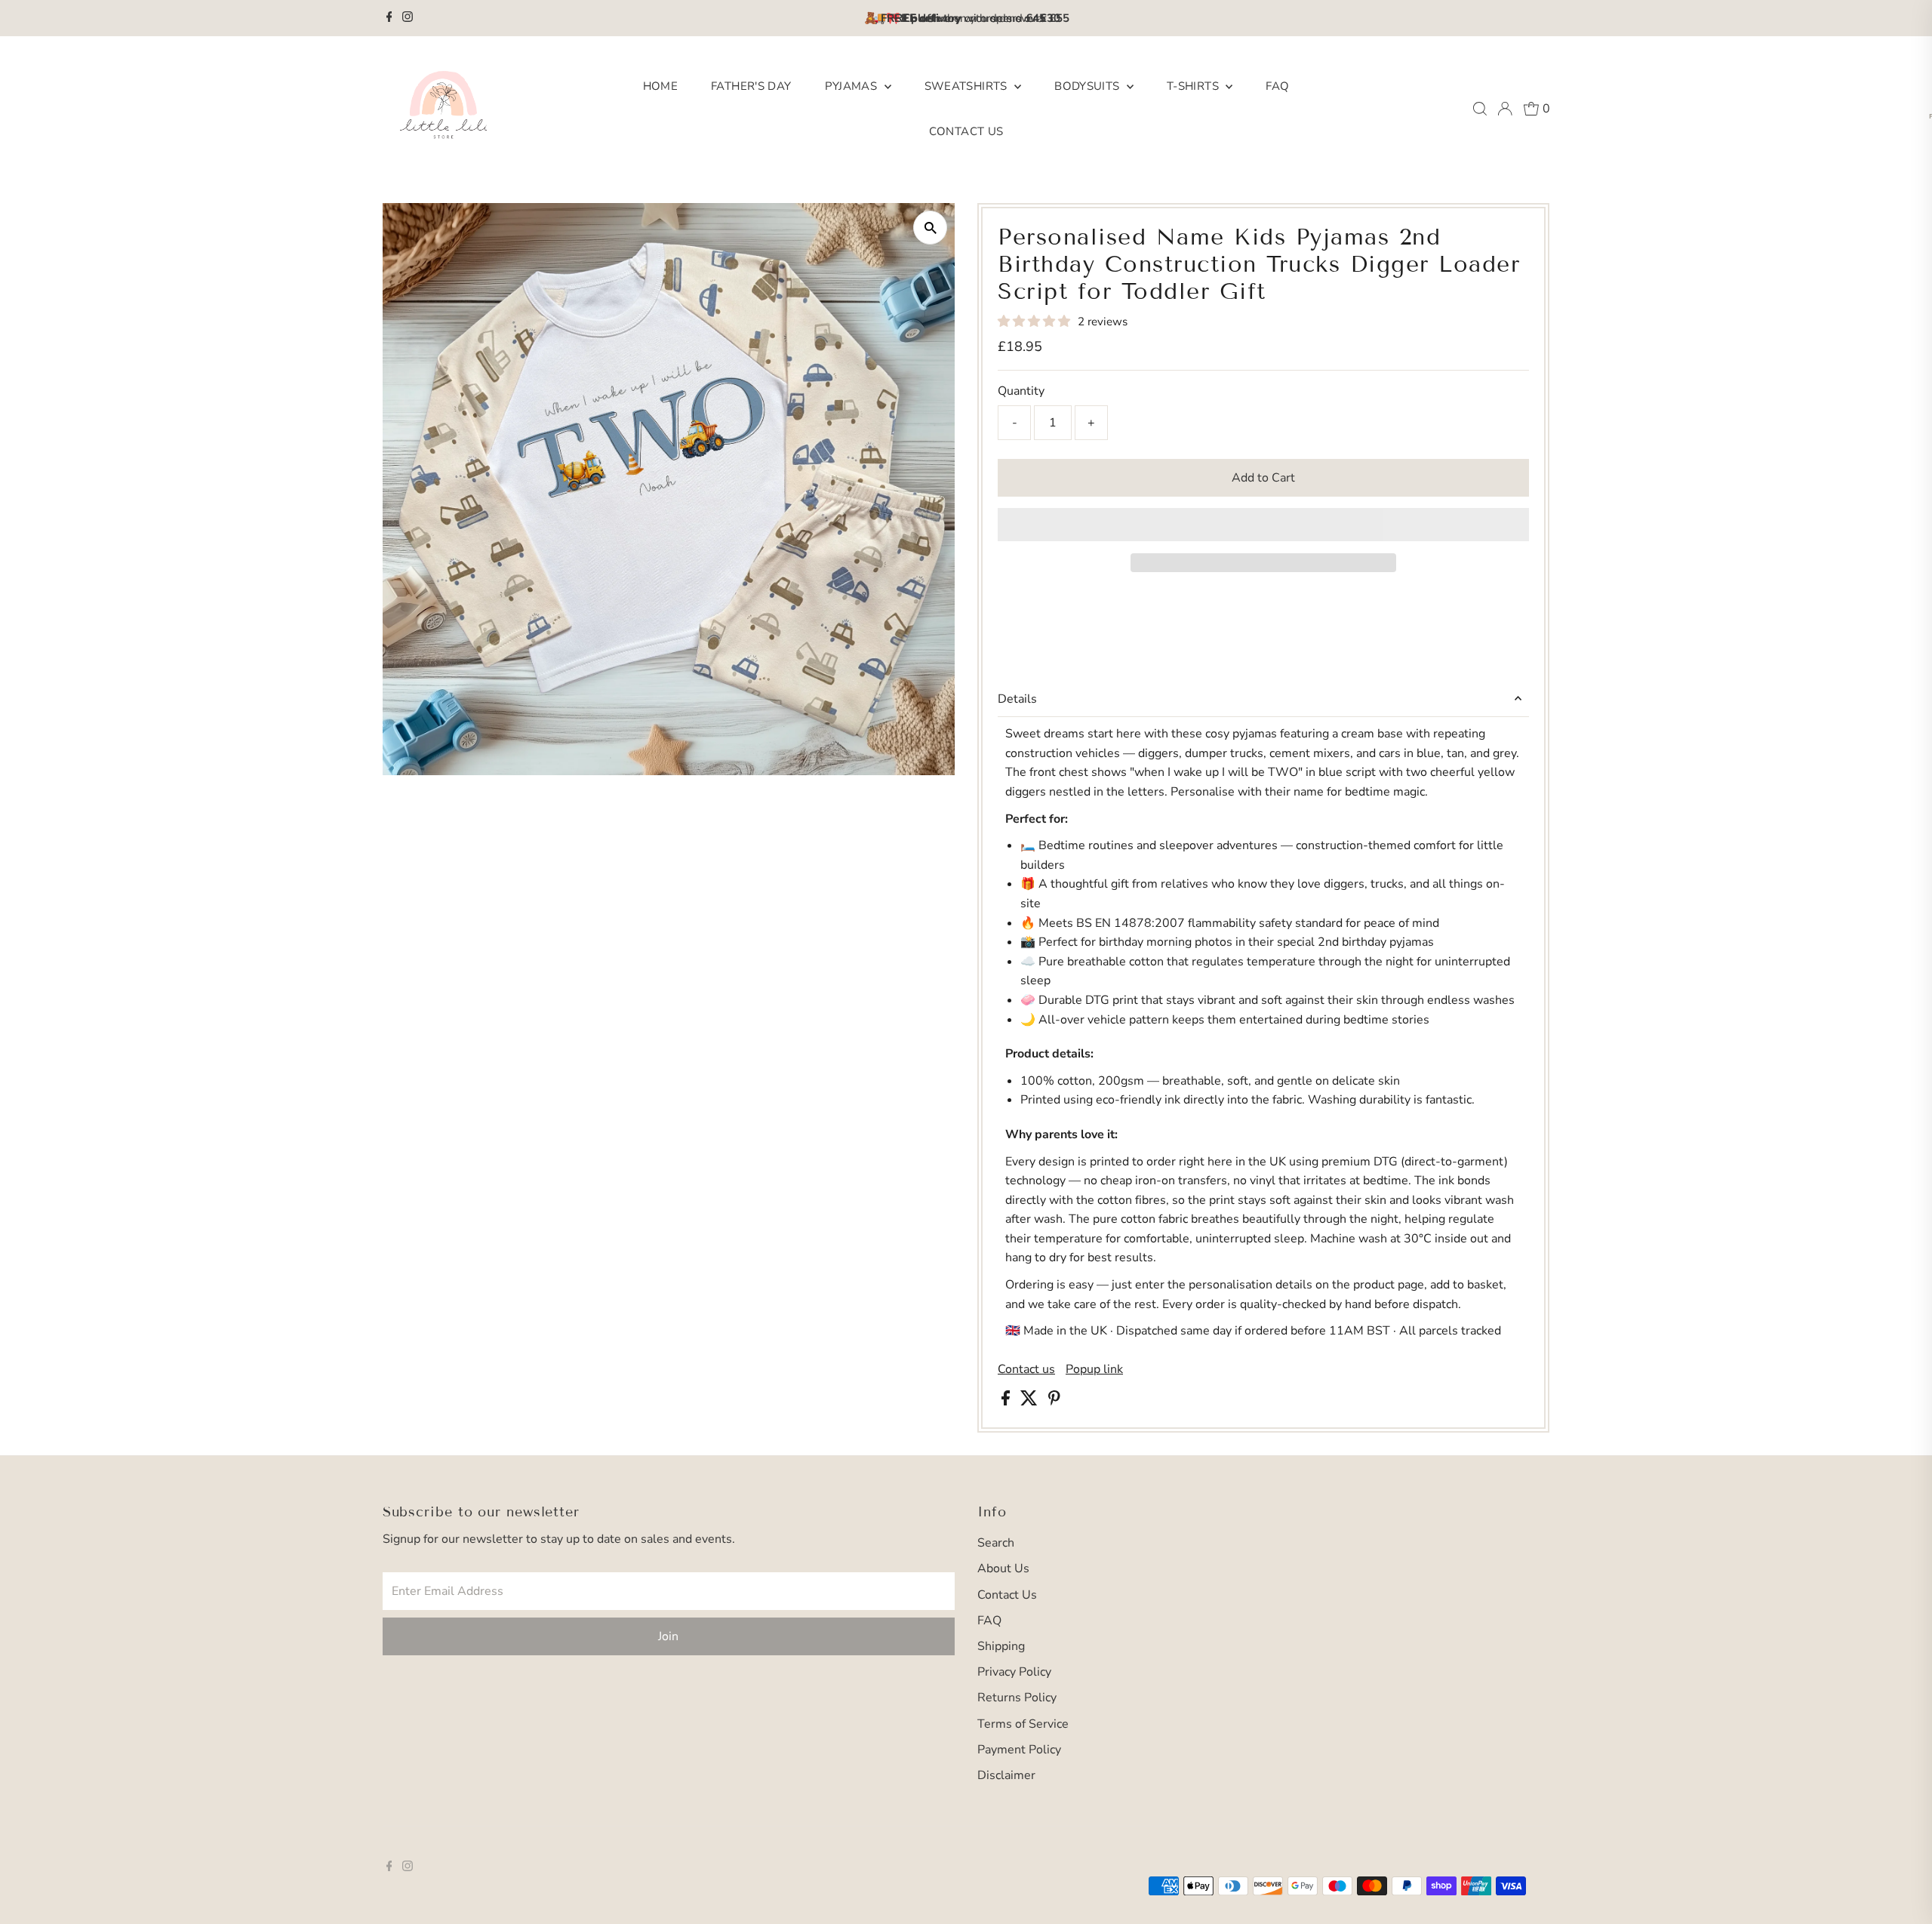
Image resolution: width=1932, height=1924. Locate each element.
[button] (1035, 322)
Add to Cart (1263, 478)
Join (668, 1636)
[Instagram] (408, 18)
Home (661, 86)
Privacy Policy (1014, 1672)
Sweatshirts (968, 86)
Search (996, 1543)
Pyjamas (853, 86)
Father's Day (751, 86)
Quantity (1021, 391)
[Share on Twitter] (1031, 1402)
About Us (1003, 1568)
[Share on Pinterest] (1054, 1402)
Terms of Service (1023, 1724)
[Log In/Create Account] (1505, 109)
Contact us (1026, 1369)
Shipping (1001, 1646)
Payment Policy (1019, 1750)
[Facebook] (389, 18)
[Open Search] (1480, 109)
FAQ (1277, 86)
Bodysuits (1089, 86)
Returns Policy (1017, 1698)
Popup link (1094, 1369)
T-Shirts (1194, 86)
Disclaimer (1006, 1775)
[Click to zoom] (930, 228)
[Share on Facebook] (1007, 1402)
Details (1017, 699)
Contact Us (966, 131)
